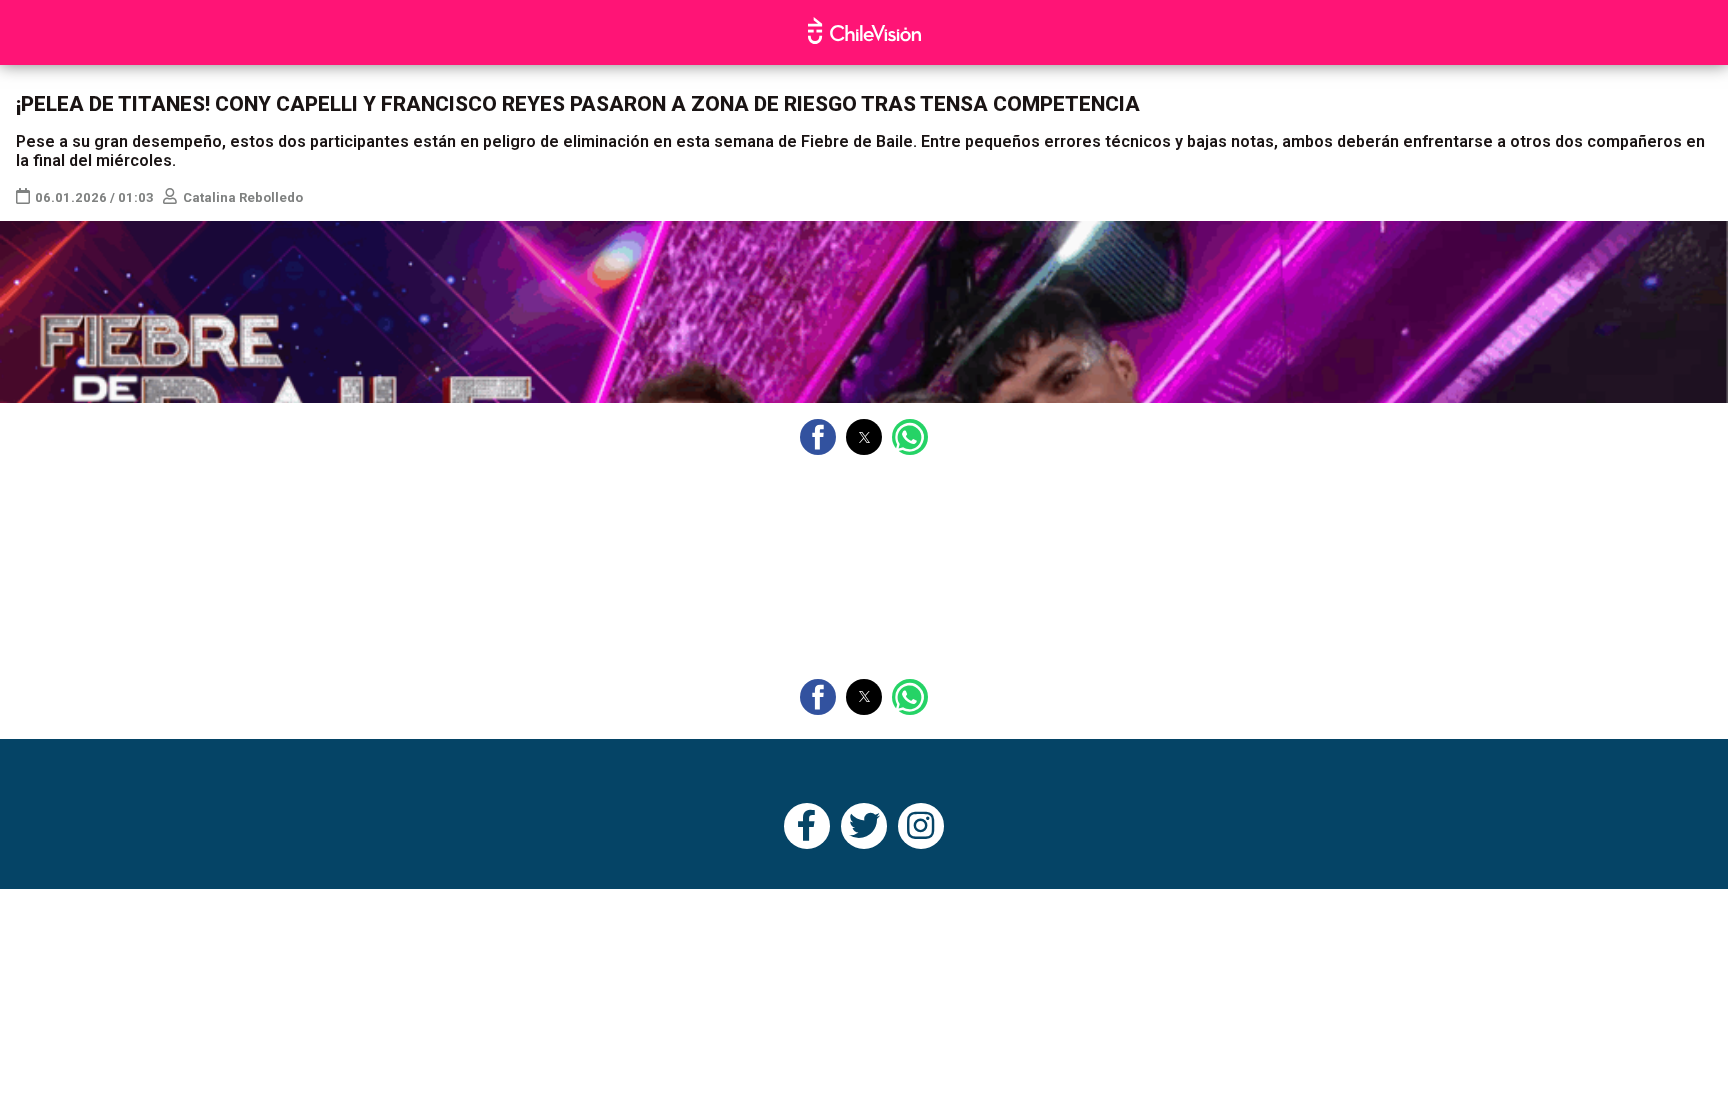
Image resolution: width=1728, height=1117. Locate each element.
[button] (818, 437)
